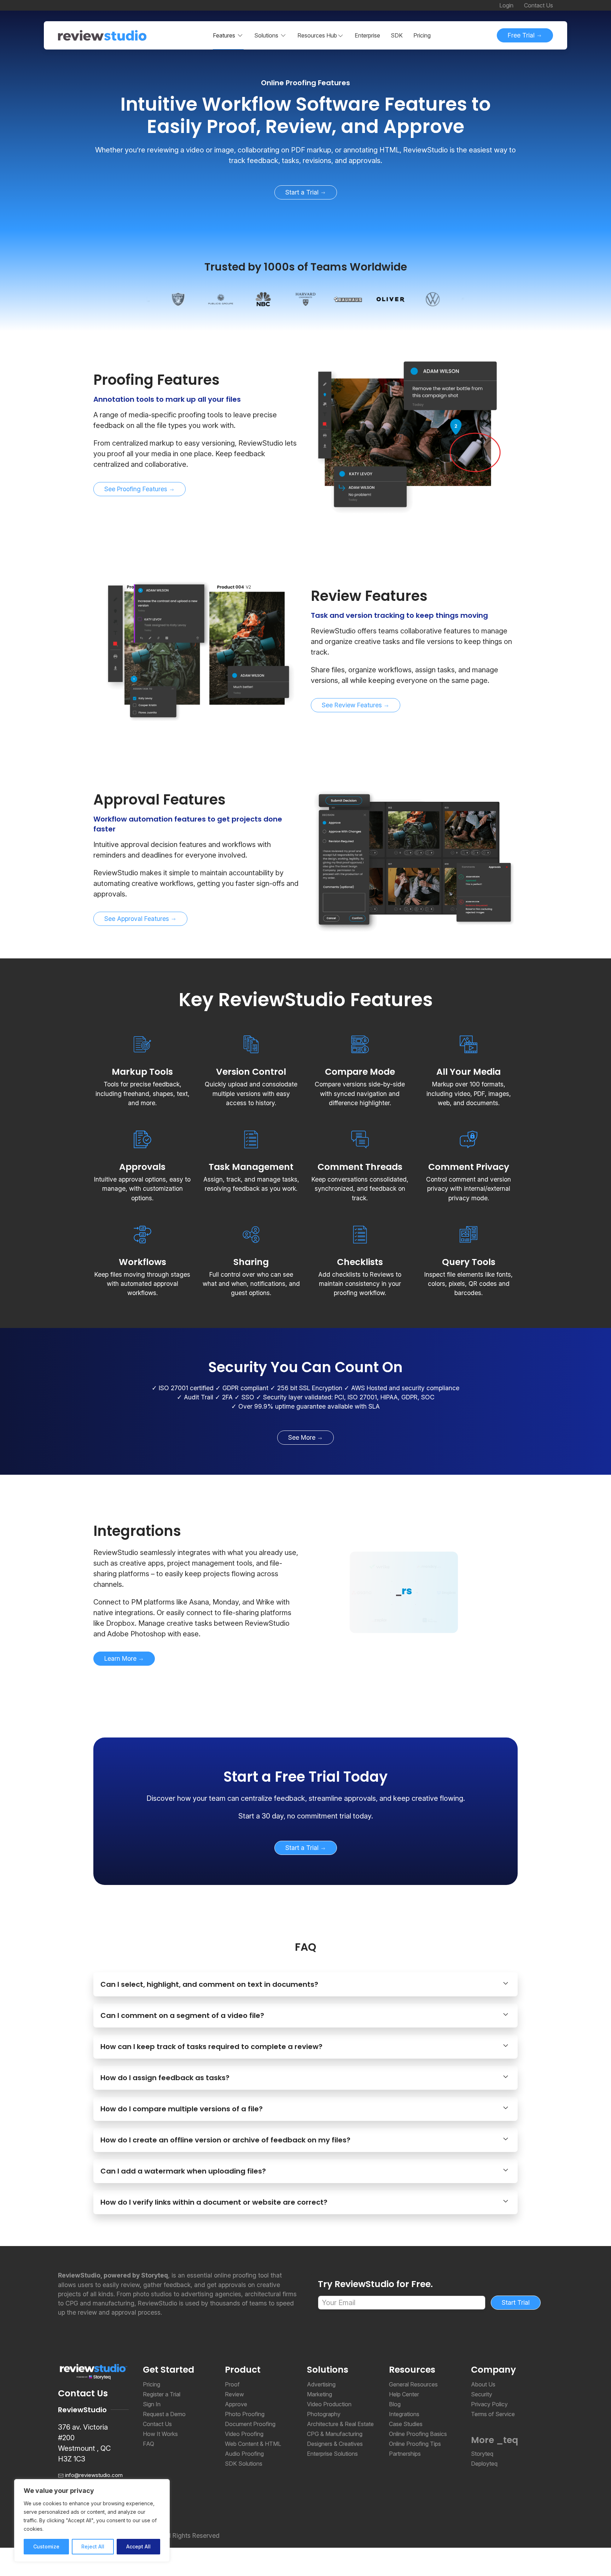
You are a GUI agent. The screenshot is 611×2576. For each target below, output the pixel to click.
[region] (92, 2520)
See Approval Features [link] (138, 919)
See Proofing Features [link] (137, 489)
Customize (46, 2546)
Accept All (138, 2546)
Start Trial (516, 2302)
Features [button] (224, 35)
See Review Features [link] (353, 705)
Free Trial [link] (522, 35)
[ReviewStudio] (102, 35)
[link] (305, 115)
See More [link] (303, 1437)
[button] (321, 35)
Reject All (93, 2546)
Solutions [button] (266, 35)
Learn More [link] (121, 1658)
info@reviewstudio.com (94, 2475)
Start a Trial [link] (303, 192)
